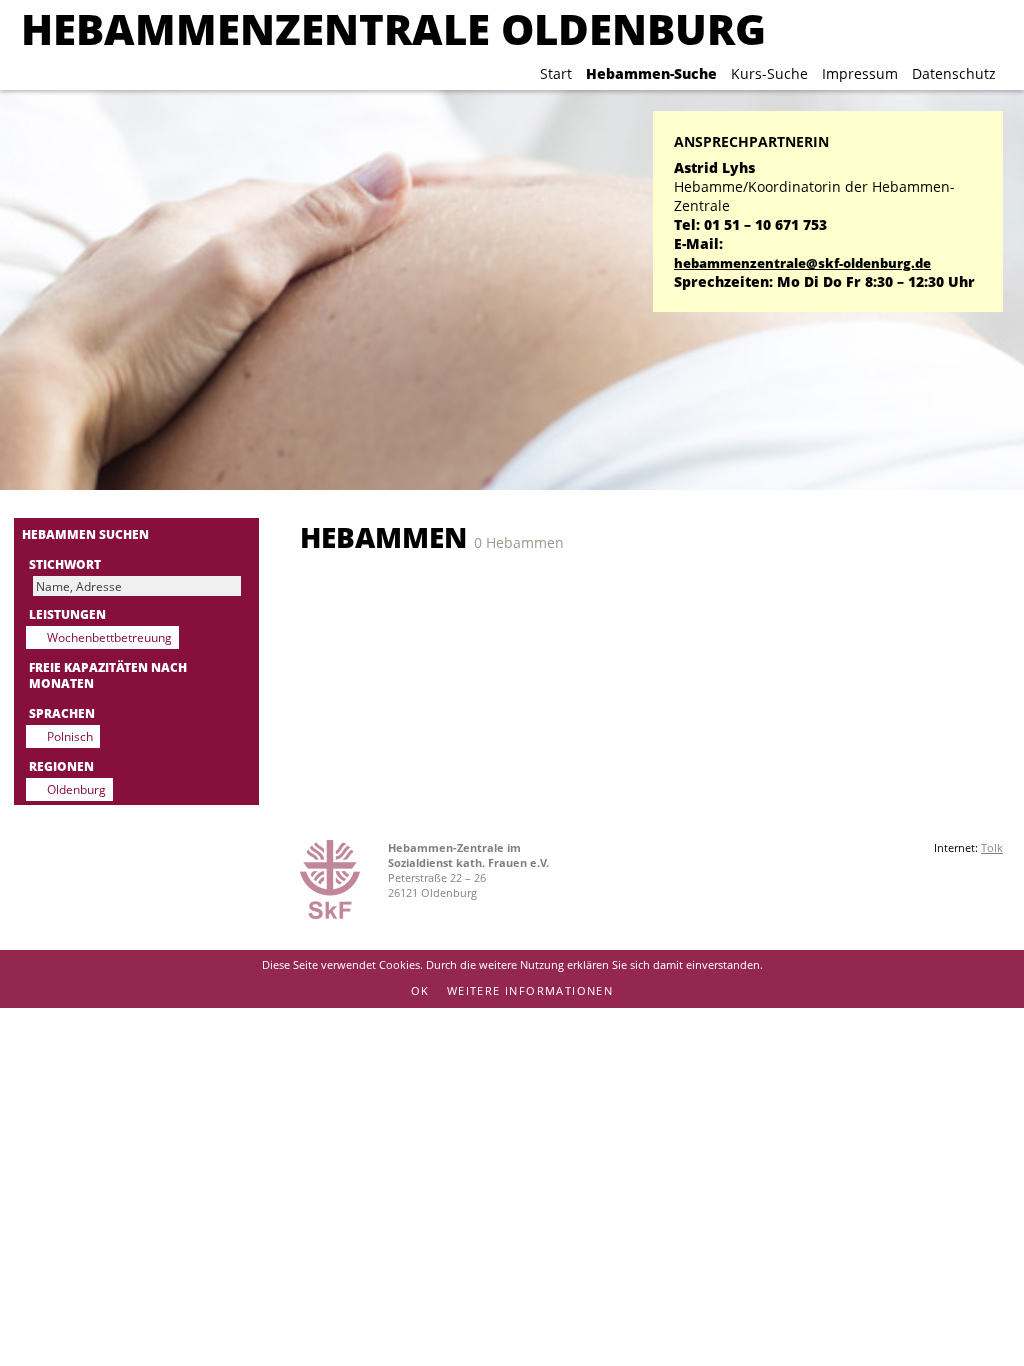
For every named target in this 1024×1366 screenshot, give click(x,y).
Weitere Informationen (530, 990)
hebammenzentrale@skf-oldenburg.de (802, 263)
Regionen (61, 766)
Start (556, 73)
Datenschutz (954, 73)
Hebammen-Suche (651, 73)
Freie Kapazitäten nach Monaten (108, 675)
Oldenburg (76, 789)
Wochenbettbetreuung (109, 637)
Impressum (860, 73)
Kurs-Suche (769, 73)
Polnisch (70, 736)
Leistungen (67, 614)
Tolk (992, 847)
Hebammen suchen (85, 534)
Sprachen (62, 713)
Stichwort (65, 564)
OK (420, 990)
